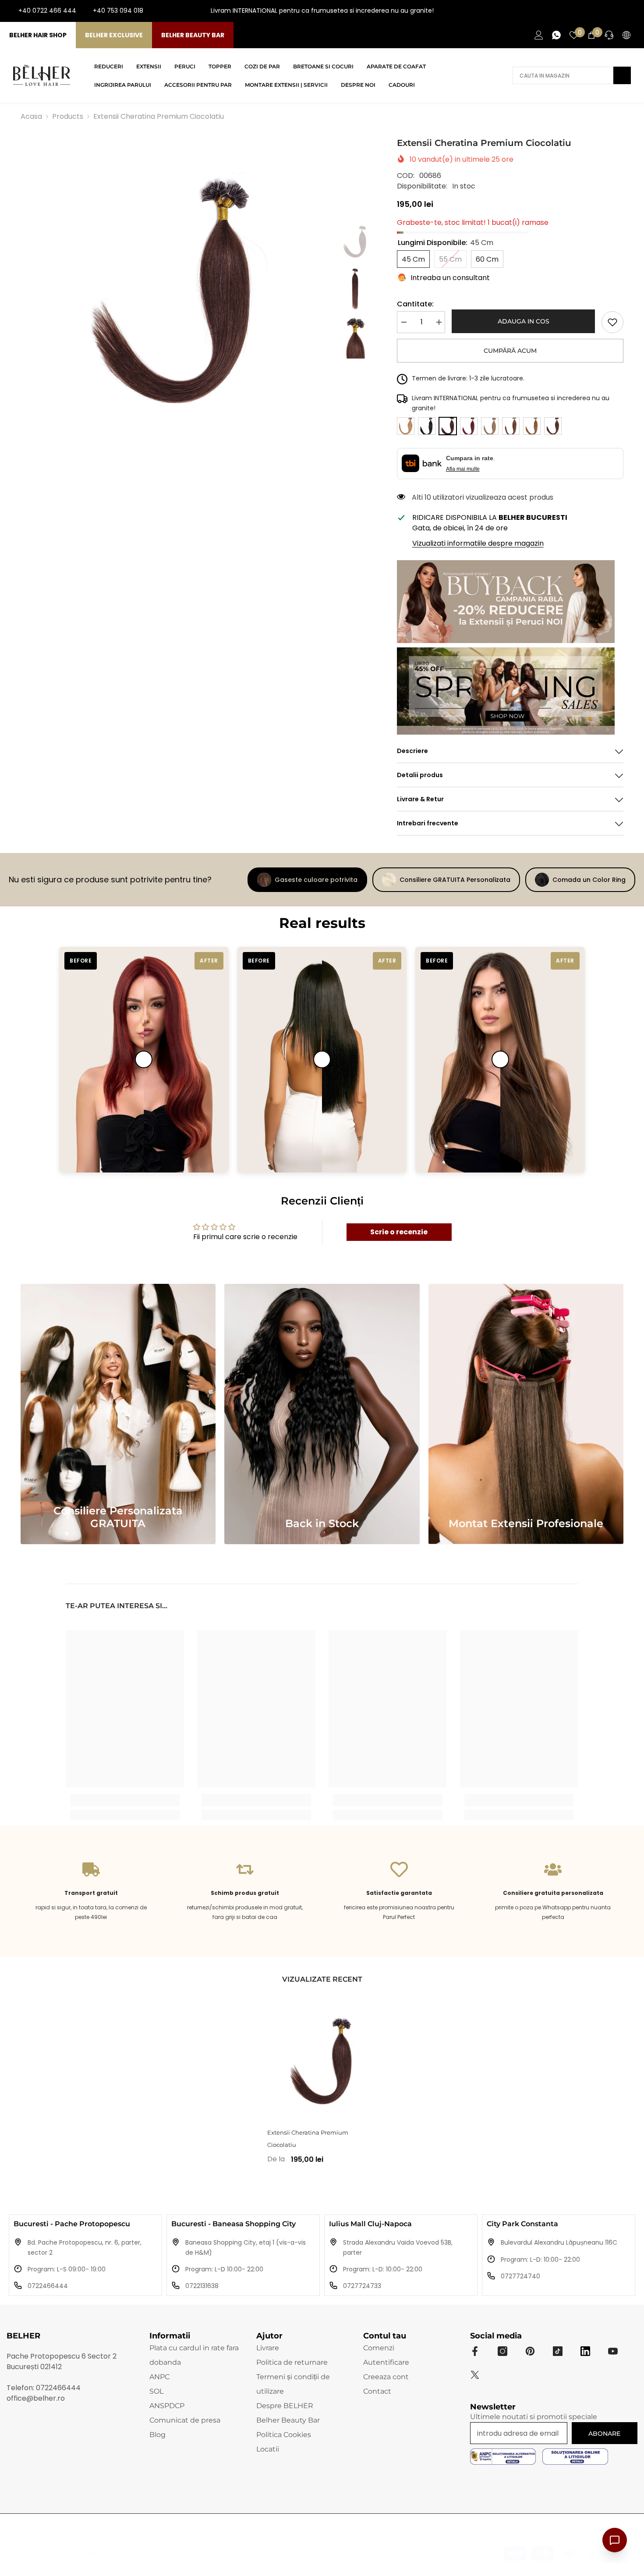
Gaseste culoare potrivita (316, 880)
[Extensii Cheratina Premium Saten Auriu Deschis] (532, 426)
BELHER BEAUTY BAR (193, 35)
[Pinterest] (530, 2351)
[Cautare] (572, 75)
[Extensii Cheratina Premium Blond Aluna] (406, 426)
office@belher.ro (36, 2398)
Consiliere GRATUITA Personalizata (455, 880)
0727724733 (362, 2286)
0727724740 (520, 2276)
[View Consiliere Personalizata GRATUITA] (118, 1414)
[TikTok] (631, 11)
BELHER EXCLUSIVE (114, 35)
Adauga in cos (524, 321)
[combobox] (563, 75)
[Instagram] (603, 11)
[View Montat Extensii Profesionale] (526, 1414)
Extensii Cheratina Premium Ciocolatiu (308, 2139)
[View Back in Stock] (322, 1414)
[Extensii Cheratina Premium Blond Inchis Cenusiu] (490, 426)
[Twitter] (475, 2375)
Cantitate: (415, 304)
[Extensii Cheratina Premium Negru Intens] (427, 426)
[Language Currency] (626, 35)
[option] (174, 290)
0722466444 (48, 2286)
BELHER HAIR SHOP (38, 35)
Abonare (604, 2434)
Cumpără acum (510, 351)
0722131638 (202, 2286)
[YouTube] (617, 11)
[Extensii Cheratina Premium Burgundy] (469, 426)
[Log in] (539, 35)
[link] (612, 322)
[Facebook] (589, 11)
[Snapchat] (585, 2351)
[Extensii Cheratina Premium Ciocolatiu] (322, 2061)
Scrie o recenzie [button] (399, 1232)
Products (68, 116)
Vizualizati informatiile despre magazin (478, 543)
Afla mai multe (463, 469)
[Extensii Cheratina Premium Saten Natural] (511, 426)
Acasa (31, 116)
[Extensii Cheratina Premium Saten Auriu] (553, 426)
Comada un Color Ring (589, 880)
